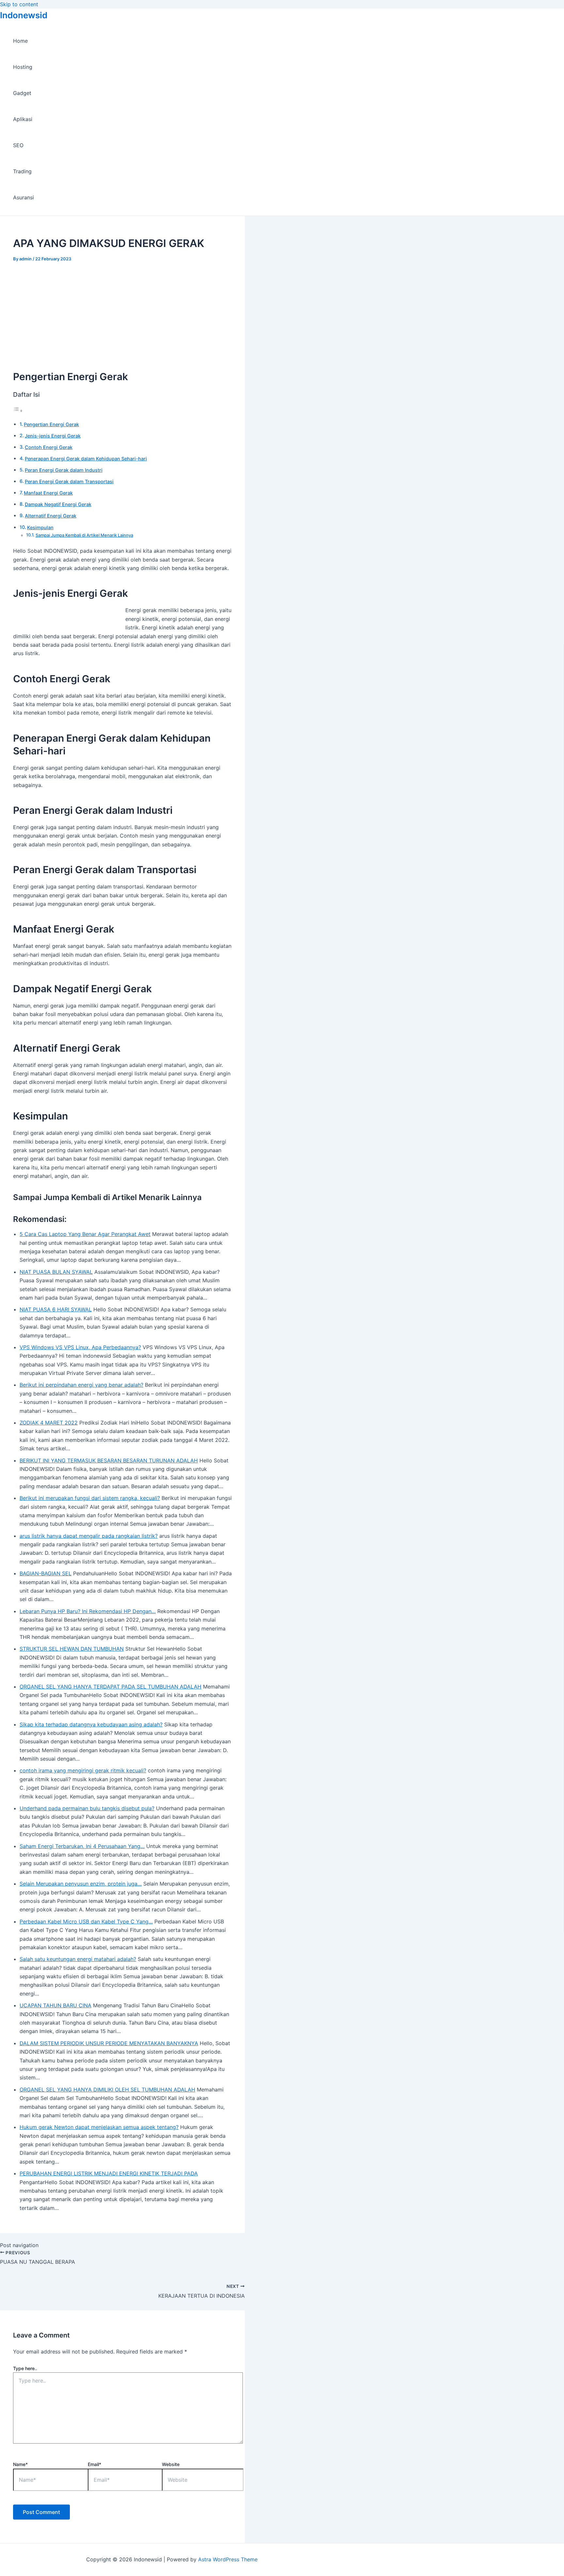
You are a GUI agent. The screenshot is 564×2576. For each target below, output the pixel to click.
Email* (94, 2464)
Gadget (22, 93)
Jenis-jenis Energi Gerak (53, 436)
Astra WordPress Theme (228, 2559)
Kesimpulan (40, 527)
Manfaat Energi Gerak (48, 493)
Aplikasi (23, 119)
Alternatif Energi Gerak (51, 516)
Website (171, 2464)
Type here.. (25, 2368)
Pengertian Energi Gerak (51, 424)
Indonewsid (24, 15)
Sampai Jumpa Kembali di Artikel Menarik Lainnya (84, 535)
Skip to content (19, 4)
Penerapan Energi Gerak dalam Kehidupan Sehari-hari (86, 459)
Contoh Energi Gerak (49, 447)
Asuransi (23, 197)
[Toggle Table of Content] (18, 410)
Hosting (23, 67)
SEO (18, 145)
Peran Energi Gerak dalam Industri (64, 470)
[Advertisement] (122, 310)
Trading (22, 171)
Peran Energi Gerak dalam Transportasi (69, 481)
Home (20, 41)
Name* (20, 2464)
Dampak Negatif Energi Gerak (58, 504)
